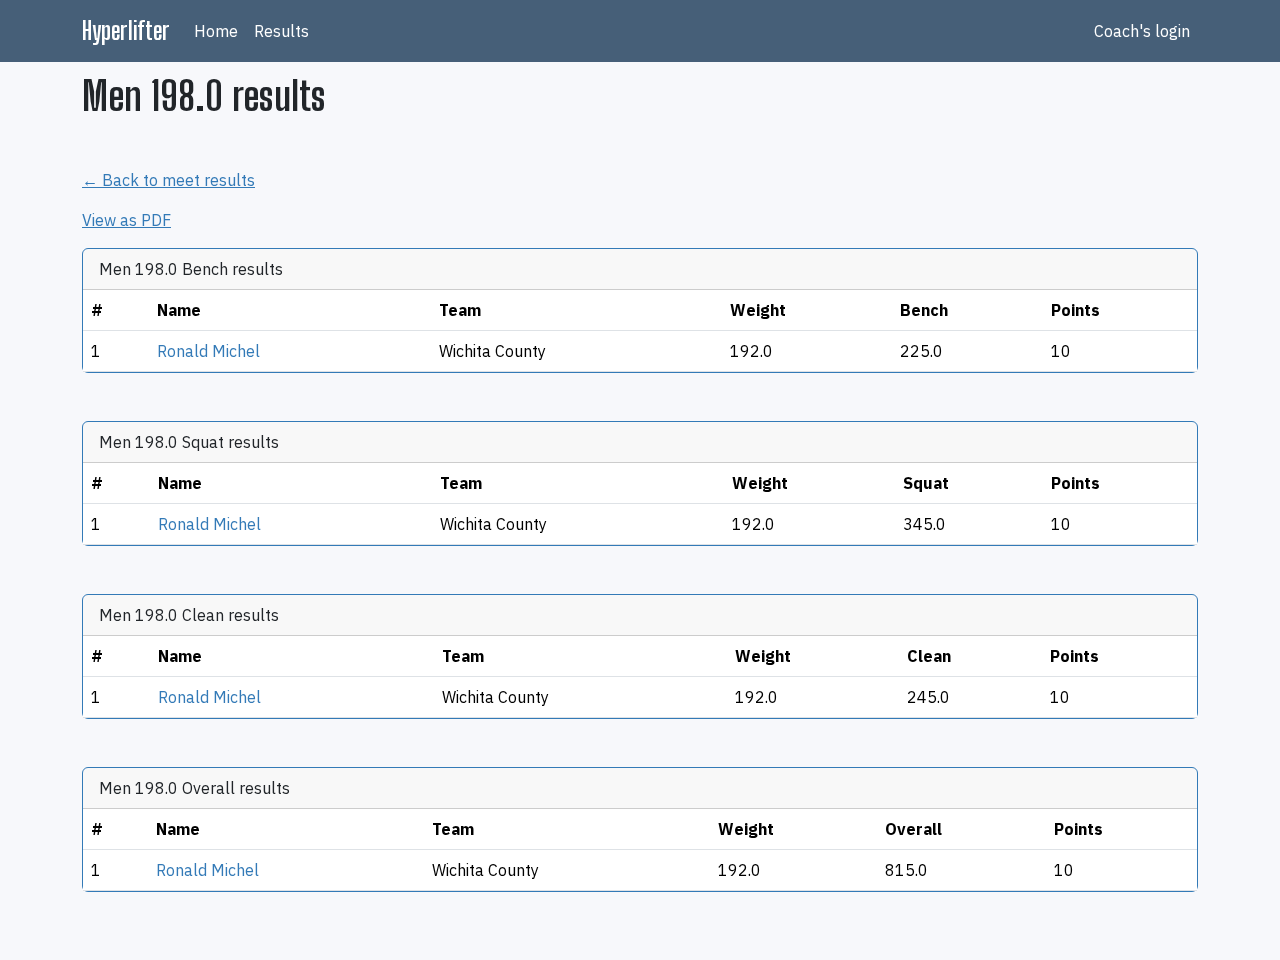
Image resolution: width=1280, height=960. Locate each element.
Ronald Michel (208, 351)
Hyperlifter (126, 30)
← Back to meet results (168, 180)
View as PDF (126, 220)
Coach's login (1142, 31)
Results (281, 31)
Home (216, 31)
